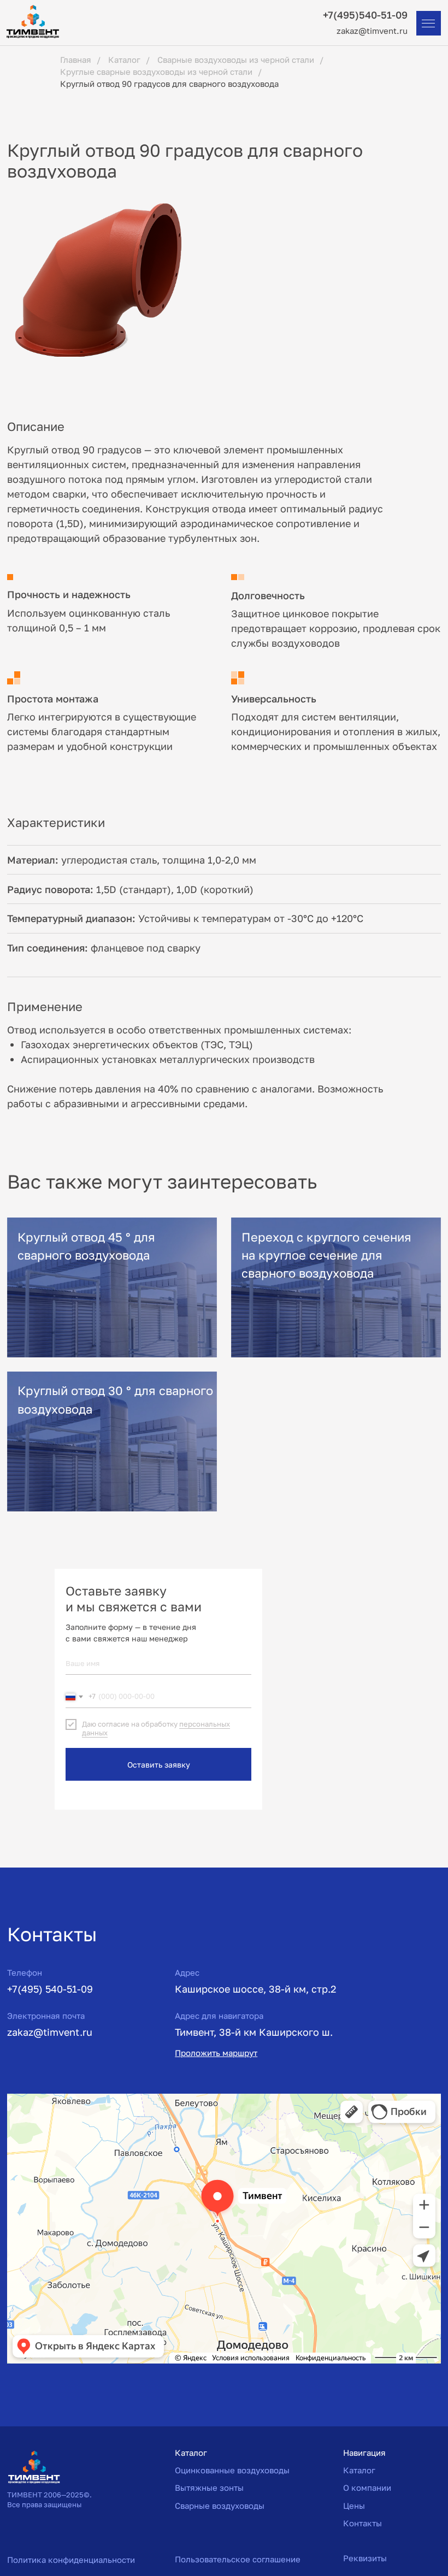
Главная (76, 60)
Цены (354, 2506)
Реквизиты (365, 2558)
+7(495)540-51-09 (365, 15)
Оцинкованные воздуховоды (232, 2470)
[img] (112, 1287)
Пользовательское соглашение (238, 2559)
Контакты (362, 2523)
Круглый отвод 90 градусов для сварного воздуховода (169, 84)
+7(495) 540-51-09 (50, 1989)
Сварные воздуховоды (220, 2506)
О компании (367, 2488)
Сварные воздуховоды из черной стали (236, 60)
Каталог (124, 60)
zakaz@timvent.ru (372, 31)
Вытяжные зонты (209, 2488)
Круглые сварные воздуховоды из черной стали (156, 72)
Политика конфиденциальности (71, 2560)
